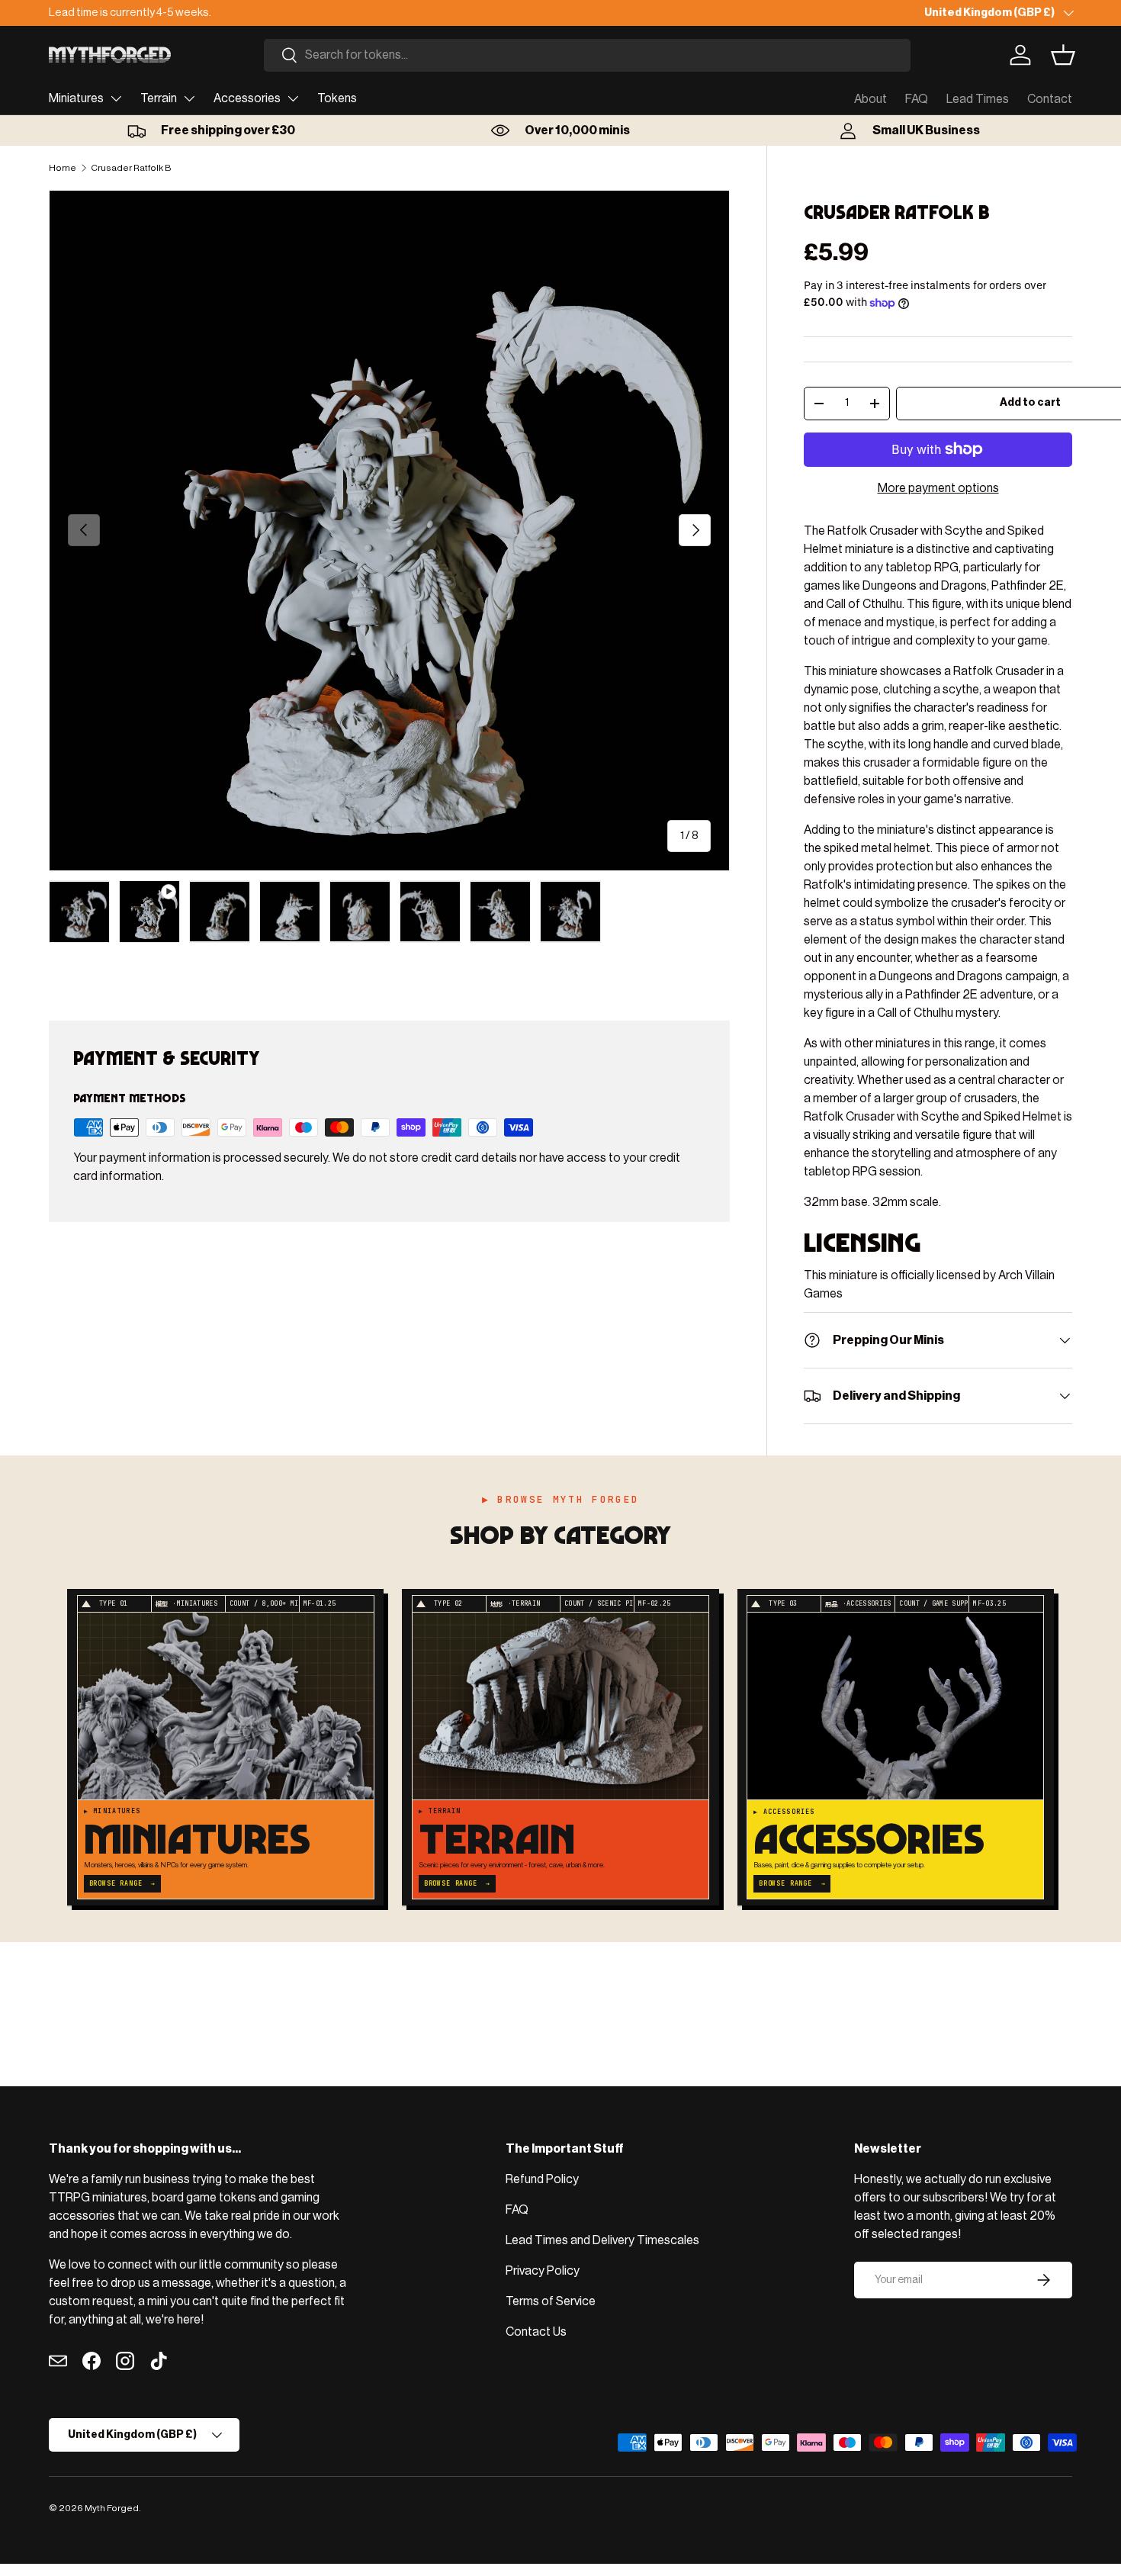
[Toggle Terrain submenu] (189, 98)
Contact (1050, 99)
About (870, 99)
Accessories (247, 98)
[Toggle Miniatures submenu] (116, 98)
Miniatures (76, 98)
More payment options (938, 488)
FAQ (917, 99)
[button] (1063, 55)
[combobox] (587, 55)
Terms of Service (551, 2301)
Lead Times (978, 99)
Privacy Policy (543, 2271)
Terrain (159, 98)
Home (63, 168)
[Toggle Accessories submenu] (293, 98)
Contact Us (536, 2332)
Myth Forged (112, 2508)
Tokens (337, 98)
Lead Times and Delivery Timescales (602, 2240)
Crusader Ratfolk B (131, 168)
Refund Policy (542, 2179)
